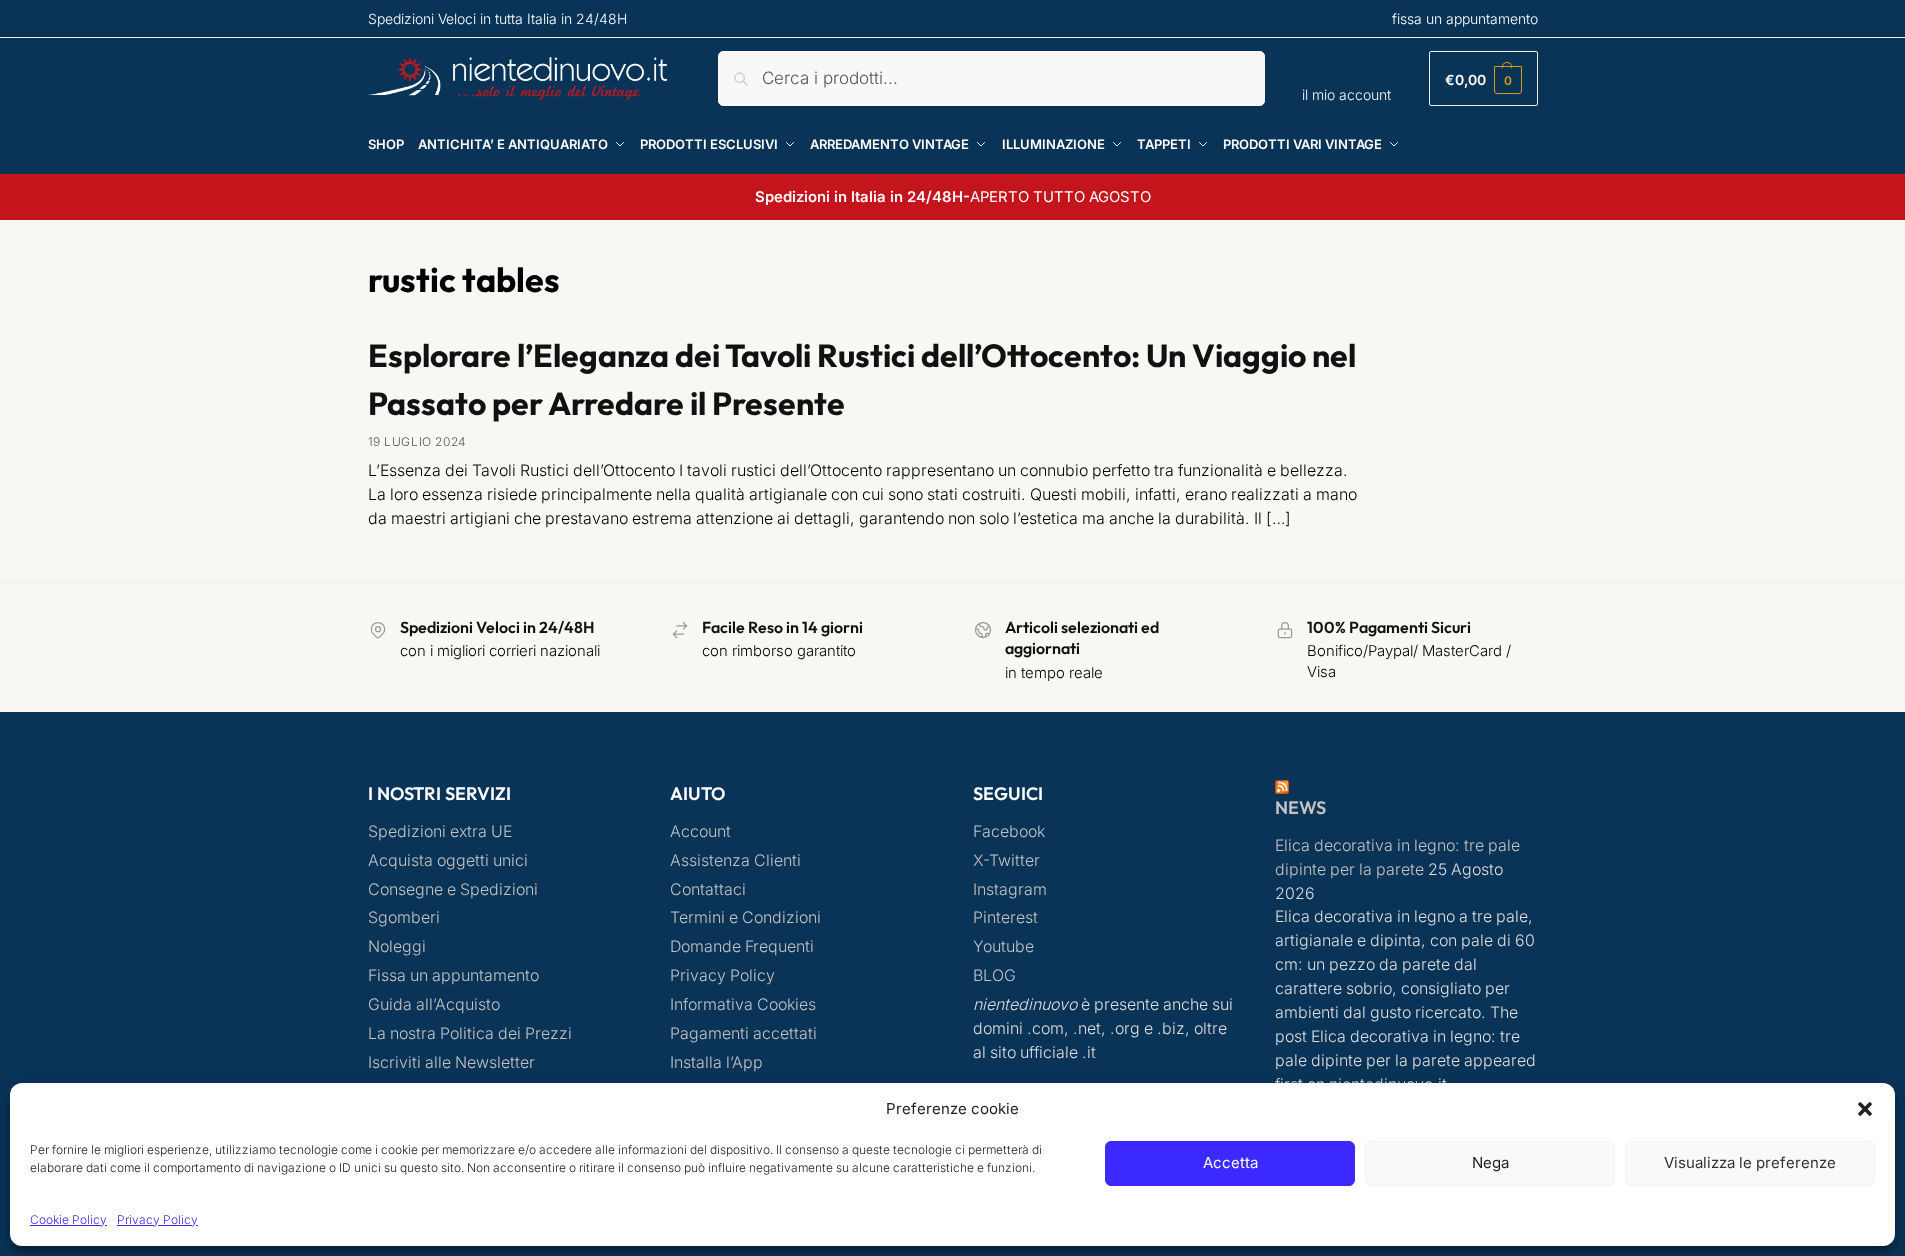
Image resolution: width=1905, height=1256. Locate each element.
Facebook (1009, 831)
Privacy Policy (157, 1219)
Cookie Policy (68, 1219)
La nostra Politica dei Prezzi (470, 1033)
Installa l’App (716, 1062)
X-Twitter (1006, 860)
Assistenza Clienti (735, 860)
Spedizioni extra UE (440, 831)
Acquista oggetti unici (448, 860)
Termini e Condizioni (745, 917)
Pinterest (1005, 917)
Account (700, 831)
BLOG (994, 975)
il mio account (1346, 94)
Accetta (1230, 1162)
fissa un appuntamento (1465, 18)
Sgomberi (404, 917)
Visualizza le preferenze (1750, 1162)
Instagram (1010, 889)
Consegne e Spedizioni (453, 889)
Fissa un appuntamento (453, 975)
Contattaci (708, 889)
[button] (1865, 1109)
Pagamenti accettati (743, 1033)
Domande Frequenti (742, 946)
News (1300, 807)
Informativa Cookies (743, 1004)
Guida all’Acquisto (434, 1004)
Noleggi (397, 946)
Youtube (1003, 946)
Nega (1490, 1162)
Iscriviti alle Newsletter (451, 1062)
